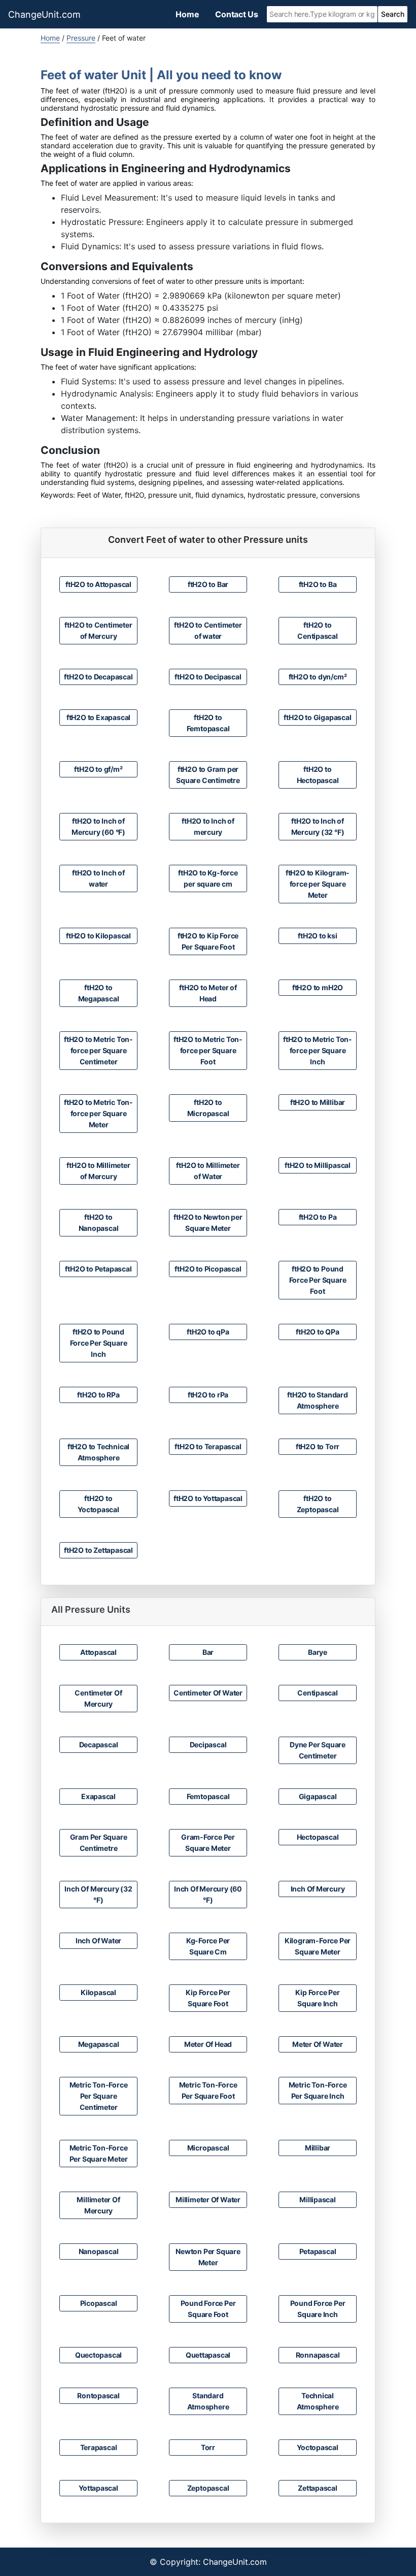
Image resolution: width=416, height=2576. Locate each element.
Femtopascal (208, 1796)
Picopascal (99, 2303)
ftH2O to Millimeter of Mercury (98, 1171)
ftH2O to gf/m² (98, 769)
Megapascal (99, 2044)
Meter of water (318, 2044)
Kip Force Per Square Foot (208, 1998)
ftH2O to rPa (208, 1395)
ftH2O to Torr (318, 1446)
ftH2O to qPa (208, 1332)
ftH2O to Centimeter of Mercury (98, 630)
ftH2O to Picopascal (208, 1269)
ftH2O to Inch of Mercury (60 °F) (98, 826)
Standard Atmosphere (208, 2401)
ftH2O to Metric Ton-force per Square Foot (208, 1050)
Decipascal (208, 1744)
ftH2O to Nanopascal (99, 1222)
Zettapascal (318, 2488)
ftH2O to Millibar (318, 1102)
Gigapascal (318, 1796)
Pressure (81, 38)
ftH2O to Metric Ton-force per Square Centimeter (98, 1050)
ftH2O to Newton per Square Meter (208, 1222)
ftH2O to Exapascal (98, 717)
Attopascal (98, 1652)
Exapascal (98, 1796)
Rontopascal (98, 2395)
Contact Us (237, 14)
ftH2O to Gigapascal (317, 717)
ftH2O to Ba (318, 584)
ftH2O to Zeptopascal (318, 1504)
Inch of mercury (318, 1889)
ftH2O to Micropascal (208, 1108)
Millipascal (318, 2199)
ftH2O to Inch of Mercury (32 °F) (318, 826)
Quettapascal (208, 2355)
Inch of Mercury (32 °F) (98, 1894)
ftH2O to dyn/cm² (318, 677)
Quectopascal (98, 2355)
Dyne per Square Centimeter (318, 1750)
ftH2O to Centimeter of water (208, 630)
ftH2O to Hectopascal (318, 775)
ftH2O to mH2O (318, 987)
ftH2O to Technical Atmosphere (98, 1452)
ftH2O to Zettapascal (98, 1550)
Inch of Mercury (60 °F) (208, 1894)
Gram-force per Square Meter (208, 1843)
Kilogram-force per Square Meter (318, 1946)
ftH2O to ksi (317, 936)
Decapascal (99, 1744)
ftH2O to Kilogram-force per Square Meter (318, 884)
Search (393, 14)
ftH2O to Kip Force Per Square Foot (208, 941)
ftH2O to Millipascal (318, 1165)
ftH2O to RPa (98, 1395)
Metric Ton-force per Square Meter (99, 2153)
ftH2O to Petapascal (98, 1269)
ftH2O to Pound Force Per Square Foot (318, 1280)
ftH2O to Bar (208, 584)
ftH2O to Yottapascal (208, 1498)
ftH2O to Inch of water (98, 878)
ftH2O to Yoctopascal (98, 1504)
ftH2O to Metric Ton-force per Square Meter (98, 1113)
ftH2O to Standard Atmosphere (317, 1400)
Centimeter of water (208, 1693)
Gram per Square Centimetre (99, 1843)
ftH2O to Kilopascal (98, 936)
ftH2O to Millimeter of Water (208, 1171)
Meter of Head (208, 2044)
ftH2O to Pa (318, 1217)
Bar (208, 1652)
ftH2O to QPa (317, 1332)
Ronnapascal (318, 2355)
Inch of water (98, 1941)
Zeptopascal (208, 2488)
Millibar (318, 2148)
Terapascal (99, 2447)
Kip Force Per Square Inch (317, 1998)
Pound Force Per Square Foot (208, 2309)
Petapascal (318, 2251)
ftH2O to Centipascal (318, 630)
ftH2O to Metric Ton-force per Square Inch (318, 1050)
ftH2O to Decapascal (98, 677)
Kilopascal (98, 1992)
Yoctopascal (318, 2447)
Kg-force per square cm (208, 1946)
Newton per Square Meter (208, 2257)
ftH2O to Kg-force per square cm (208, 878)
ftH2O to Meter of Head (208, 993)
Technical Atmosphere (318, 2401)
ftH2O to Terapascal (208, 1446)
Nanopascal (99, 2251)
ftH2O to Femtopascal (208, 723)
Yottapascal (98, 2488)
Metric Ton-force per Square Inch (318, 2090)
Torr (208, 2447)
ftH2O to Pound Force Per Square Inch (99, 1343)
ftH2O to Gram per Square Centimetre (208, 775)
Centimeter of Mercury (98, 1698)
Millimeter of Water (208, 2199)
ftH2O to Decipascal (208, 677)
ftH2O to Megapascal (99, 993)
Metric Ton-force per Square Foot (208, 2090)
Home (187, 14)
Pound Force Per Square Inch (318, 2309)
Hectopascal (318, 1837)
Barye (318, 1652)
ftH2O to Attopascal (98, 584)
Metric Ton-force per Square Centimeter (99, 2096)
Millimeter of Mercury (98, 2205)
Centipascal (318, 1693)
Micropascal (208, 2148)
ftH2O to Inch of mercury (208, 826)
